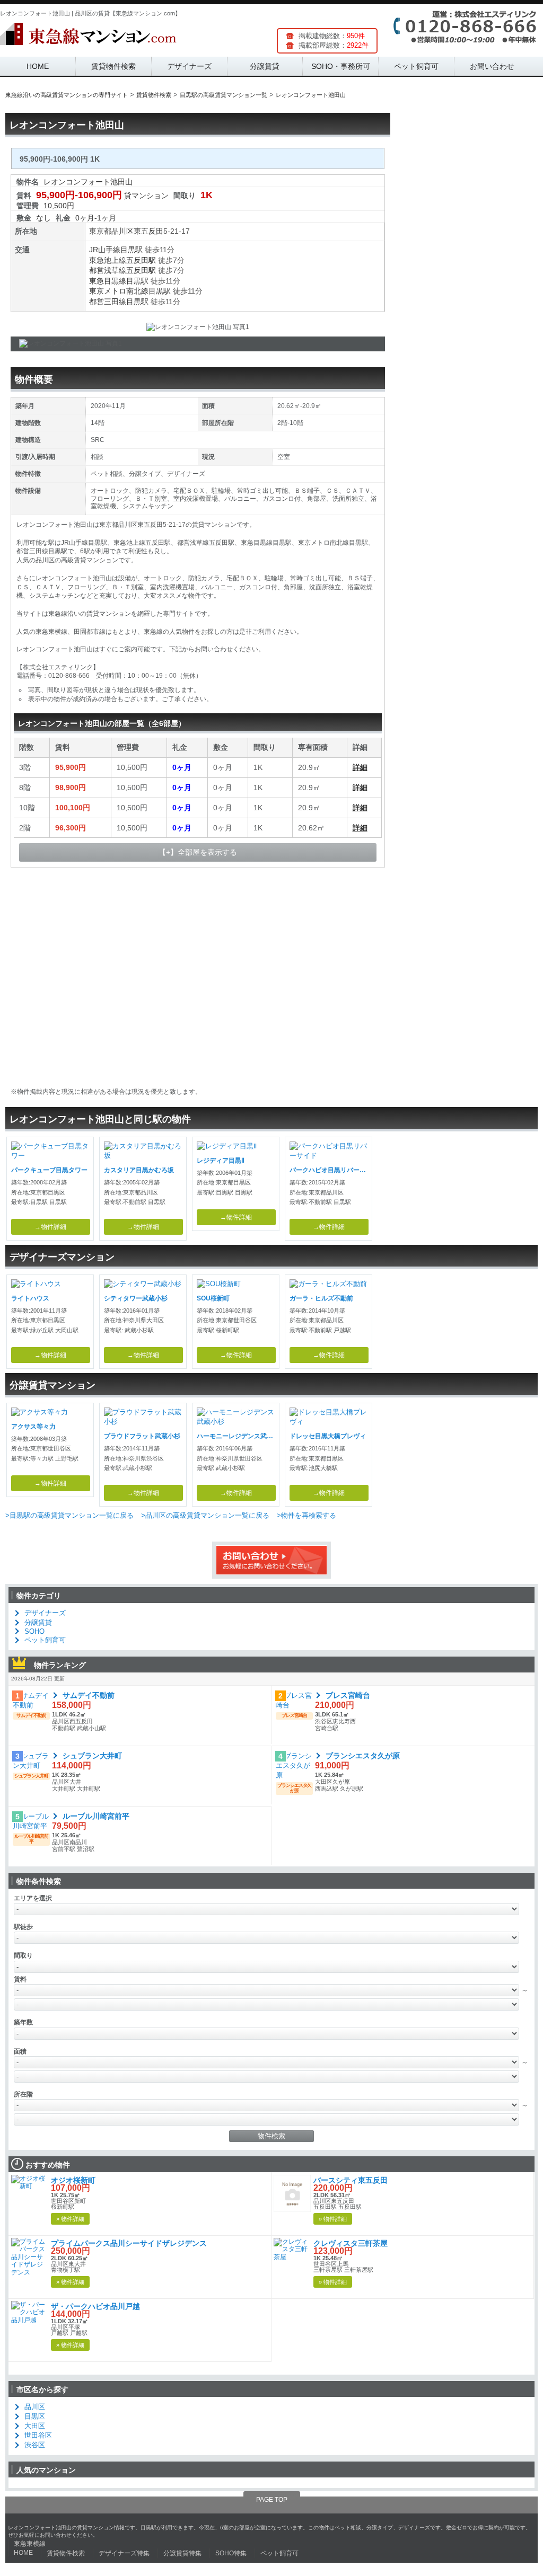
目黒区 (35, 2416)
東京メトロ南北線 (119, 291)
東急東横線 (30, 2544)
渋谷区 (35, 2445)
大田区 (35, 2426)
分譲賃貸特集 (182, 2553)
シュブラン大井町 (92, 1756)
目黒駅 (132, 250)
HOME (38, 66)
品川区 (122, 231)
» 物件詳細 (70, 2219)
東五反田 (148, 231)
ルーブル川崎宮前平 (96, 1816)
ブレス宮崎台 (348, 1695)
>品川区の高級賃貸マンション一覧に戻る (205, 1515)
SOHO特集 (231, 2553)
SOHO (34, 1631)
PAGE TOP (272, 2500)
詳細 (360, 767)
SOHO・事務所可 (341, 66)
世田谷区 (38, 2435)
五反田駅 (141, 260)
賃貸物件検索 (113, 66)
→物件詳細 (50, 1227)
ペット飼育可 (416, 66)
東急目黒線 (108, 281)
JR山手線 (105, 250)
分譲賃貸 (265, 66)
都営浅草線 (108, 270)
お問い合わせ (492, 66)
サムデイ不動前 (89, 1695)
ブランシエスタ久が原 (363, 1756)
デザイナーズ (189, 66)
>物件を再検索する (306, 1515)
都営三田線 (108, 302)
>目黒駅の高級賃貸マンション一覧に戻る (69, 1515)
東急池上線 (108, 260)
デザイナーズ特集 (124, 2553)
